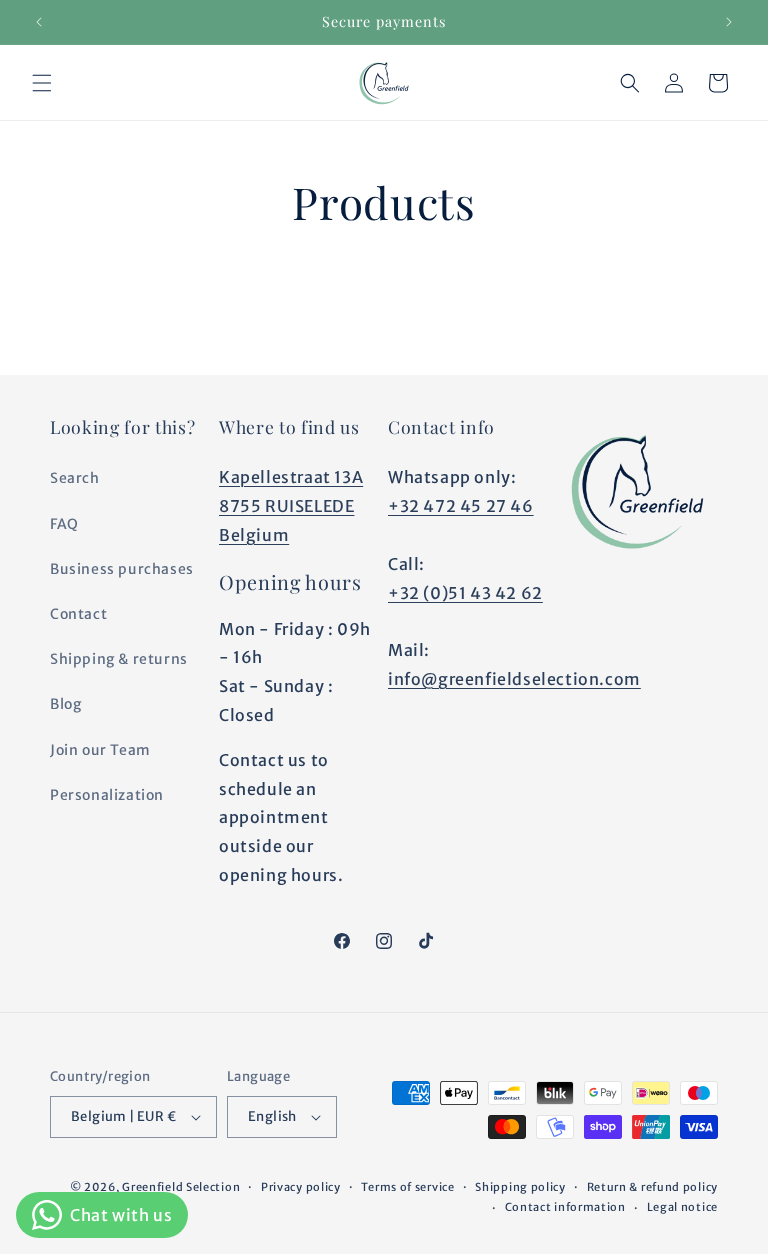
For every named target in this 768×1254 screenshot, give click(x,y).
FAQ (64, 524)
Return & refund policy (652, 1187)
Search (75, 478)
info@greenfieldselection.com (514, 679)
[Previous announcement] (39, 22)
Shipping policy (520, 1187)
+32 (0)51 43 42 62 (465, 593)
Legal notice (682, 1207)
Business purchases (122, 569)
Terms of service (407, 1187)
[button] (42, 83)
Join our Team (100, 750)
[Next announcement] (729, 22)
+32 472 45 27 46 (461, 506)
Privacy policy (301, 1187)
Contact (78, 614)
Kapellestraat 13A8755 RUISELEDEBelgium (291, 506)
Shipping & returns (119, 659)
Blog (65, 704)
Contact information (565, 1207)
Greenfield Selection (181, 1187)
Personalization (107, 795)
